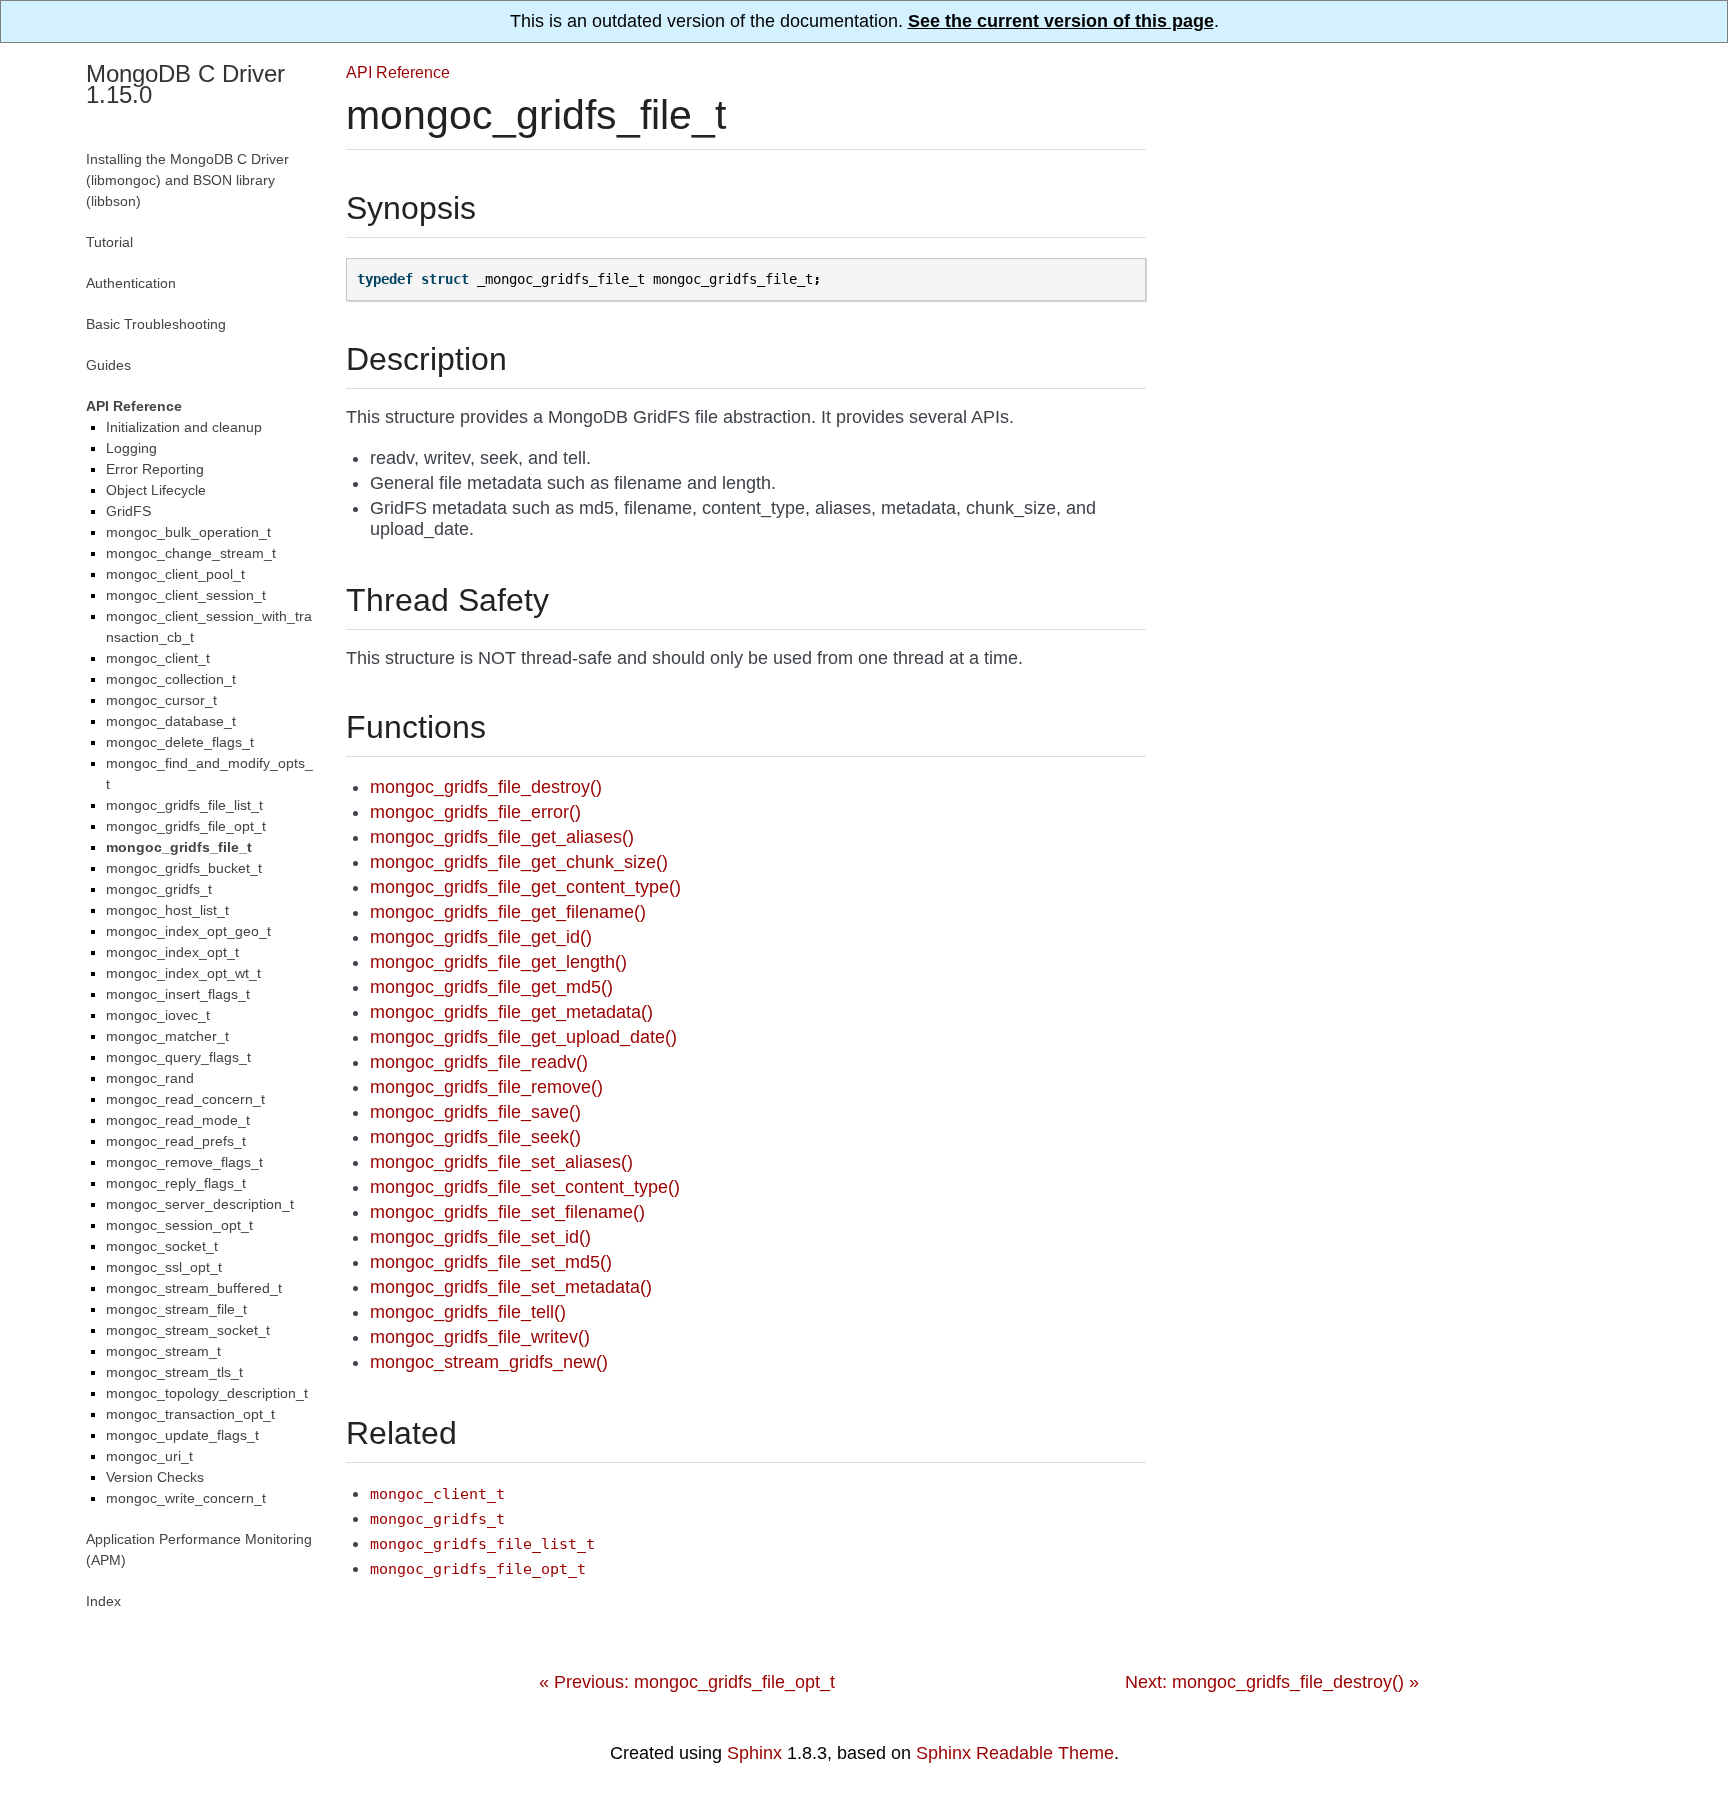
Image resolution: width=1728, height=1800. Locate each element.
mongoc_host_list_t (167, 910)
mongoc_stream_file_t (176, 1309)
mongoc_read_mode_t (178, 1120)
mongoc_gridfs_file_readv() (479, 1062)
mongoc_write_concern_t (186, 1498)
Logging (131, 448)
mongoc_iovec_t (158, 1015)
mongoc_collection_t (171, 679)
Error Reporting (155, 469)
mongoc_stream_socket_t (188, 1330)
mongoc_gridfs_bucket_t (184, 868)
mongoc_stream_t (163, 1351)
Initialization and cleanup (184, 427)
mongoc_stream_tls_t (174, 1372)
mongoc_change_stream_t (191, 553)
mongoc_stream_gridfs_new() (489, 1362)
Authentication (131, 283)
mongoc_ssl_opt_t (164, 1267)
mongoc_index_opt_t (172, 952)
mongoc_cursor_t (161, 700)
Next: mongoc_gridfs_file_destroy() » (1272, 1682)
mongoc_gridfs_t (159, 889)
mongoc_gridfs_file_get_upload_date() (523, 1037)
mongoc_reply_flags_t (176, 1183)
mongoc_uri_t (149, 1456)
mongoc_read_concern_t (185, 1099)
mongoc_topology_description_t (207, 1393)
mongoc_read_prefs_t (176, 1141)
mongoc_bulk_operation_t (188, 532)
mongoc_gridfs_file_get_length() (498, 962)
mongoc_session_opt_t (179, 1225)
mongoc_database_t (171, 721)
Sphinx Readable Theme (1015, 1753)
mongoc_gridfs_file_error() (475, 812)
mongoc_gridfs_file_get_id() (481, 937)
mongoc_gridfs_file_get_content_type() (525, 887)
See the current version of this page (1061, 21)
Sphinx (754, 1753)
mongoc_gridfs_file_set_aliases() (501, 1162)
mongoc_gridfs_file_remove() (486, 1087)
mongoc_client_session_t (186, 595)
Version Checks (155, 1477)
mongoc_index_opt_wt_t (183, 973)
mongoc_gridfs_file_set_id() (480, 1237)
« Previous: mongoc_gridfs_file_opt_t (687, 1682)
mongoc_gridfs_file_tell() (468, 1312)
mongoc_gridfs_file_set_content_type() (525, 1187)
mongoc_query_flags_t (178, 1057)
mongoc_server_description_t (200, 1204)
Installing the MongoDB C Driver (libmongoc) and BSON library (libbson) (187, 180)
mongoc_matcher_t (167, 1036)
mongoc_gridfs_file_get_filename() (508, 912)
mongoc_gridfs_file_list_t (184, 805)
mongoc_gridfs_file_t (179, 847)
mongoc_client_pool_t (175, 574)
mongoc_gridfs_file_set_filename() (507, 1212)
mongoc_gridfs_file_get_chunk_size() (519, 862)
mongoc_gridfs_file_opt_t (186, 826)
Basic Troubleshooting (156, 324)
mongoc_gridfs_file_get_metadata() (511, 1012)
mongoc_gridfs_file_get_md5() (491, 987)
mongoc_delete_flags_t (180, 742)
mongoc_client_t (158, 658)
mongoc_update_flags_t (182, 1435)
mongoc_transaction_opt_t (190, 1414)
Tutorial (109, 242)
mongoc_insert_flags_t (178, 994)
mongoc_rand (150, 1078)
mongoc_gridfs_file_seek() (475, 1137)
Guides (108, 365)
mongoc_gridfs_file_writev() (480, 1337)
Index (103, 1601)
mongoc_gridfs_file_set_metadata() (511, 1287)
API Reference (398, 72)
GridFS (128, 511)
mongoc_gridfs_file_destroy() (486, 787)
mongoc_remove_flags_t (184, 1162)
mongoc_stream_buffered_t (194, 1288)
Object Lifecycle (156, 490)
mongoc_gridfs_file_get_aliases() (502, 837)
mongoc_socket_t (162, 1246)
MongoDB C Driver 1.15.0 (185, 84)
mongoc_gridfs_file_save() (475, 1112)
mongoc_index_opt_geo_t (188, 931)
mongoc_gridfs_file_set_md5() (491, 1262)
